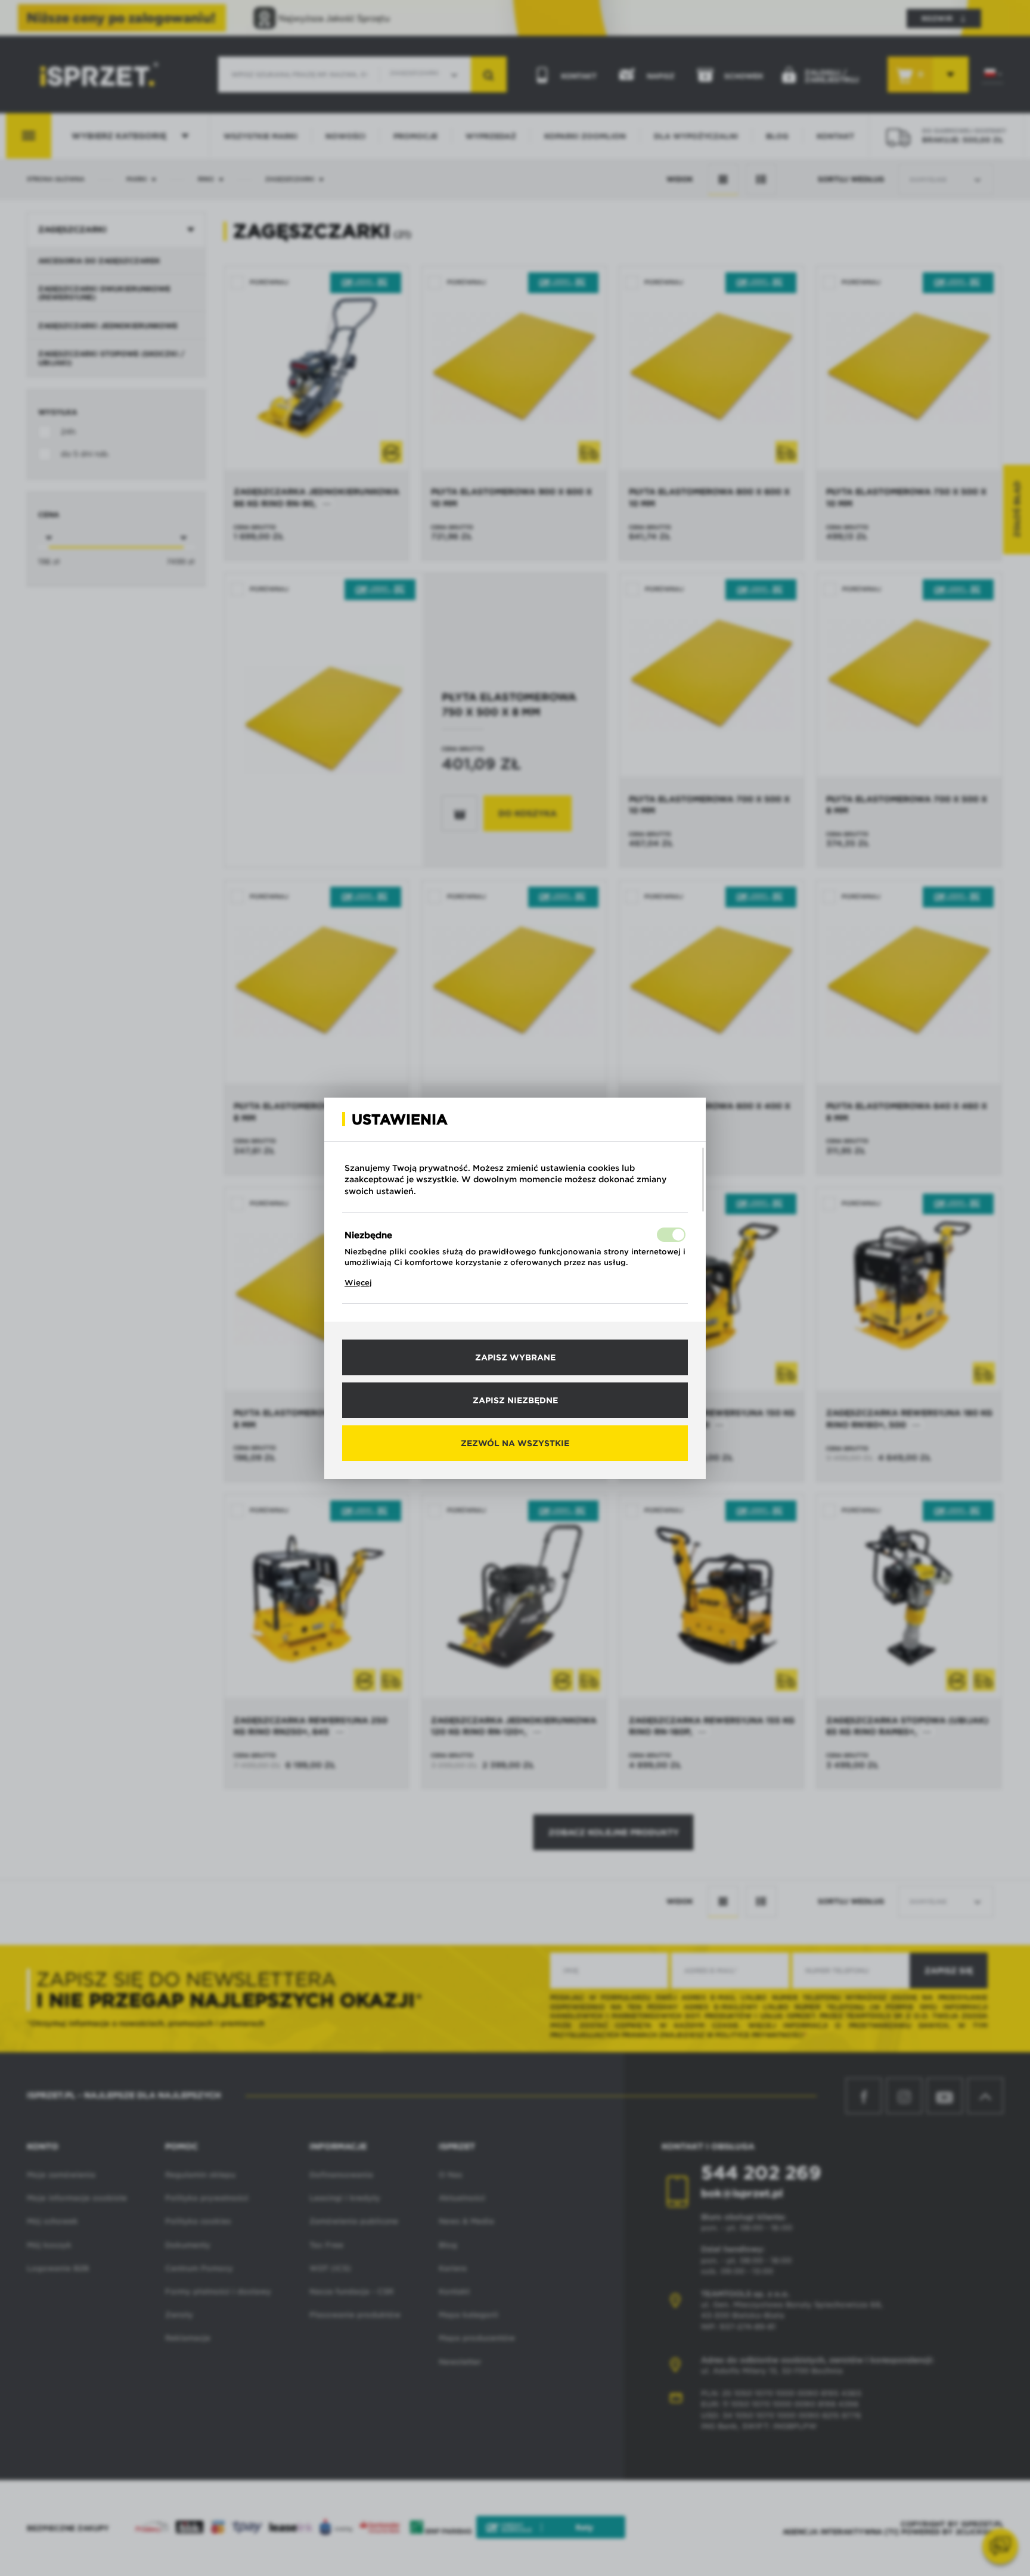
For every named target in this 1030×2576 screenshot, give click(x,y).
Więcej (358, 1283)
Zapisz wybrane (515, 1357)
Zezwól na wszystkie (515, 1443)
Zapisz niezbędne (515, 1400)
